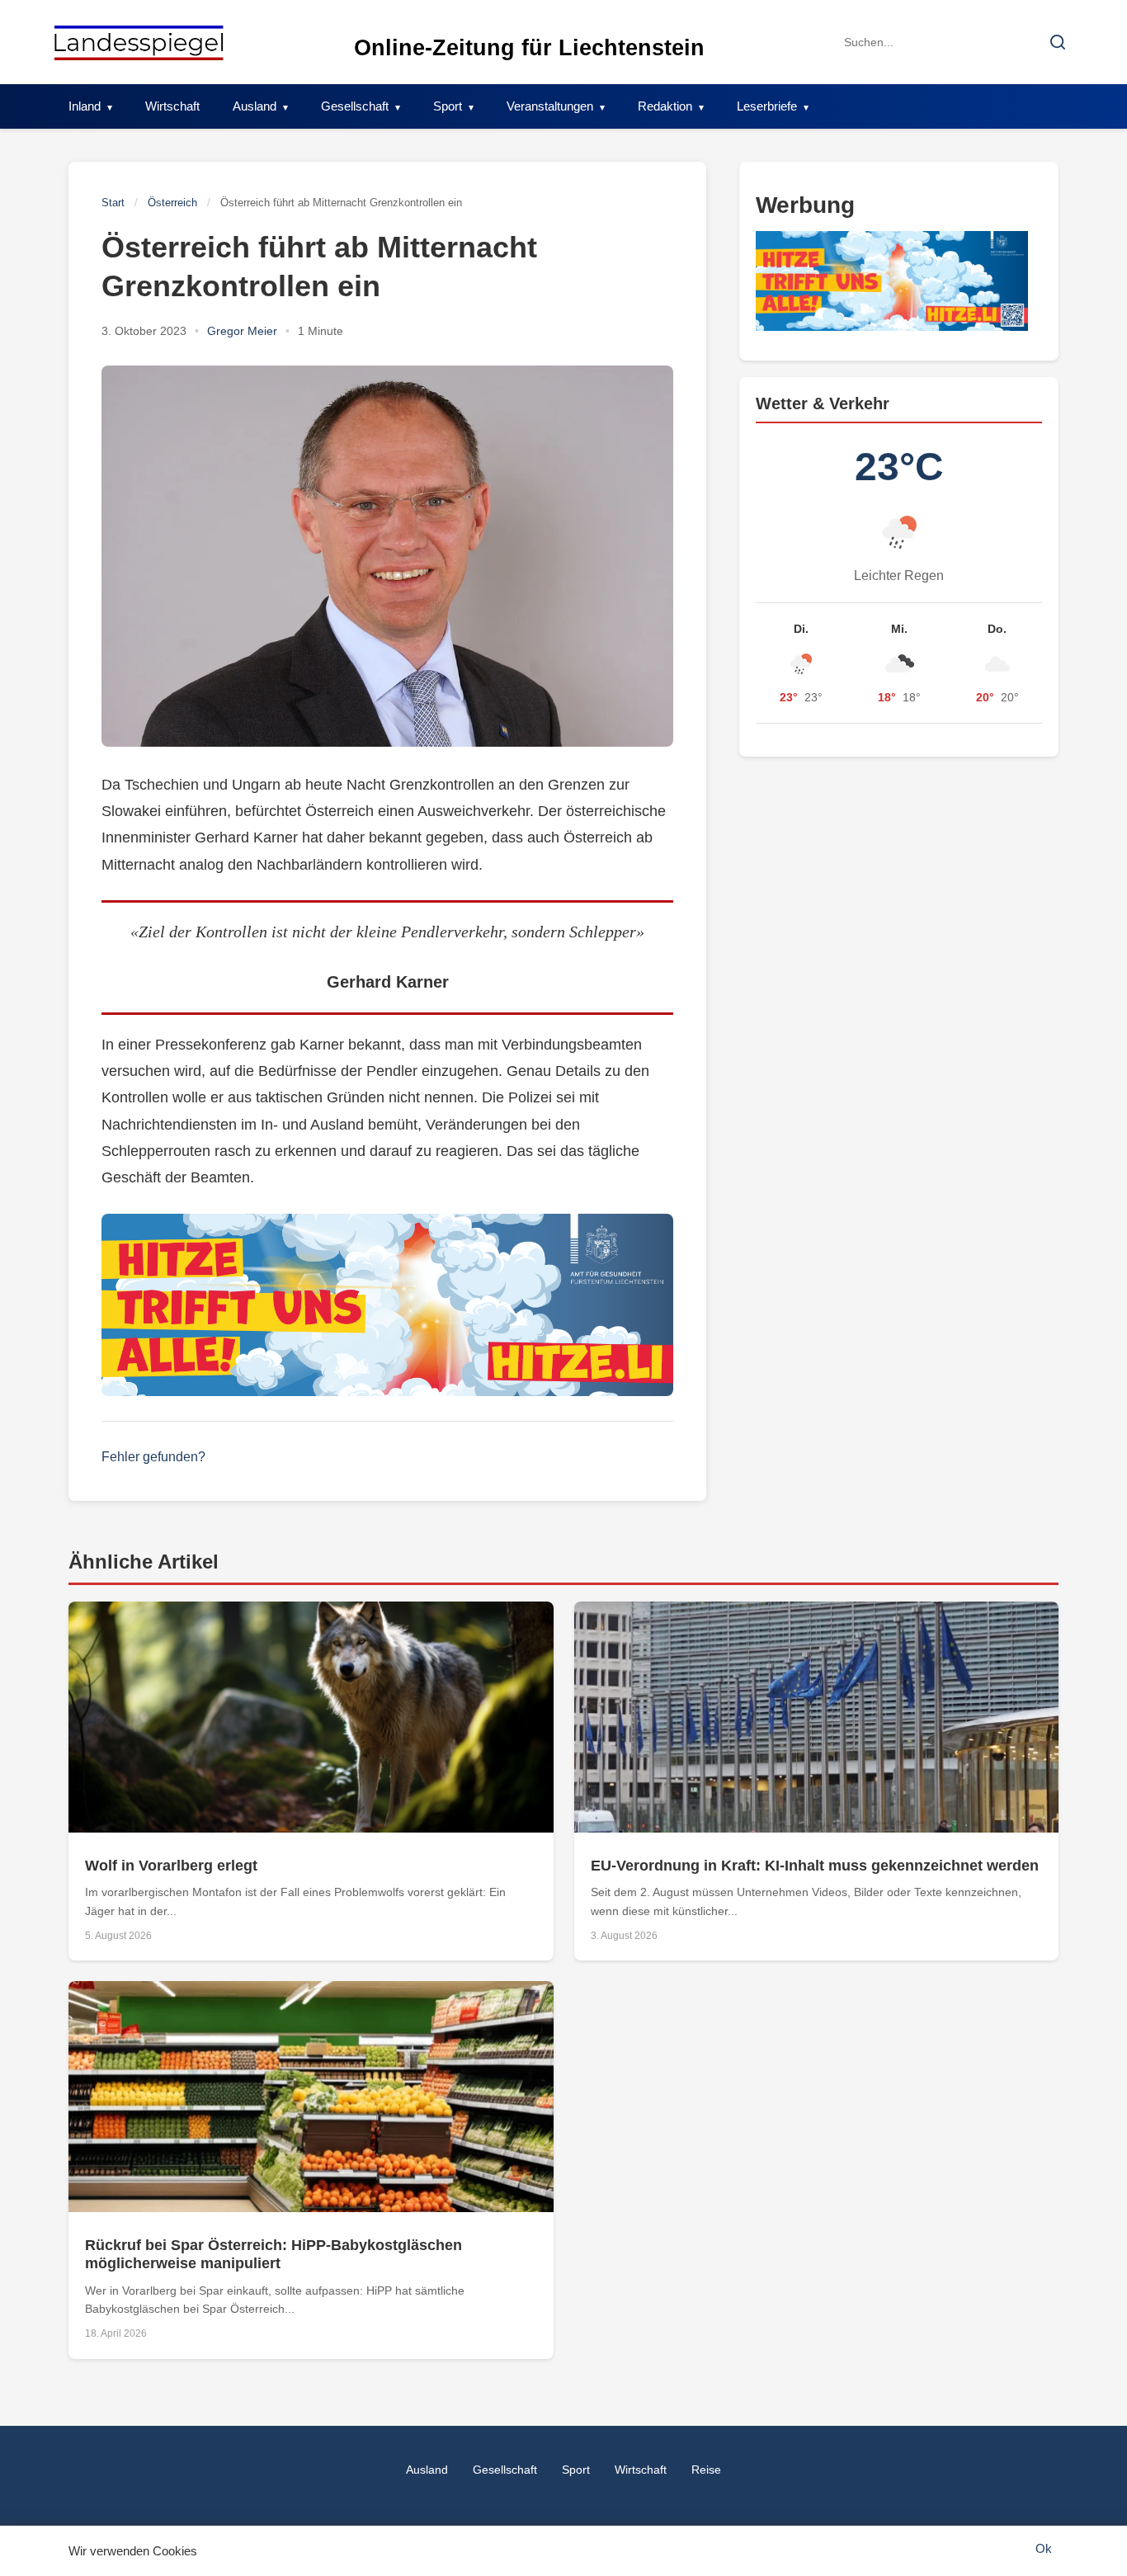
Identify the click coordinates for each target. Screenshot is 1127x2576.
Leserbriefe (767, 106)
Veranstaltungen (550, 106)
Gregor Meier (242, 331)
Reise (706, 2470)
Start (113, 203)
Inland (85, 106)
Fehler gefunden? (153, 1457)
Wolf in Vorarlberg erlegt (171, 1866)
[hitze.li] (387, 1305)
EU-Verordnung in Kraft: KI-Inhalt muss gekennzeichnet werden (815, 1866)
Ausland (255, 106)
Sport (448, 106)
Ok (1044, 2548)
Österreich (172, 203)
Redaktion (665, 106)
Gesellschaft (355, 106)
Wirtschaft (172, 106)
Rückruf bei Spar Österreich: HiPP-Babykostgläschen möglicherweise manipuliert (273, 2254)
